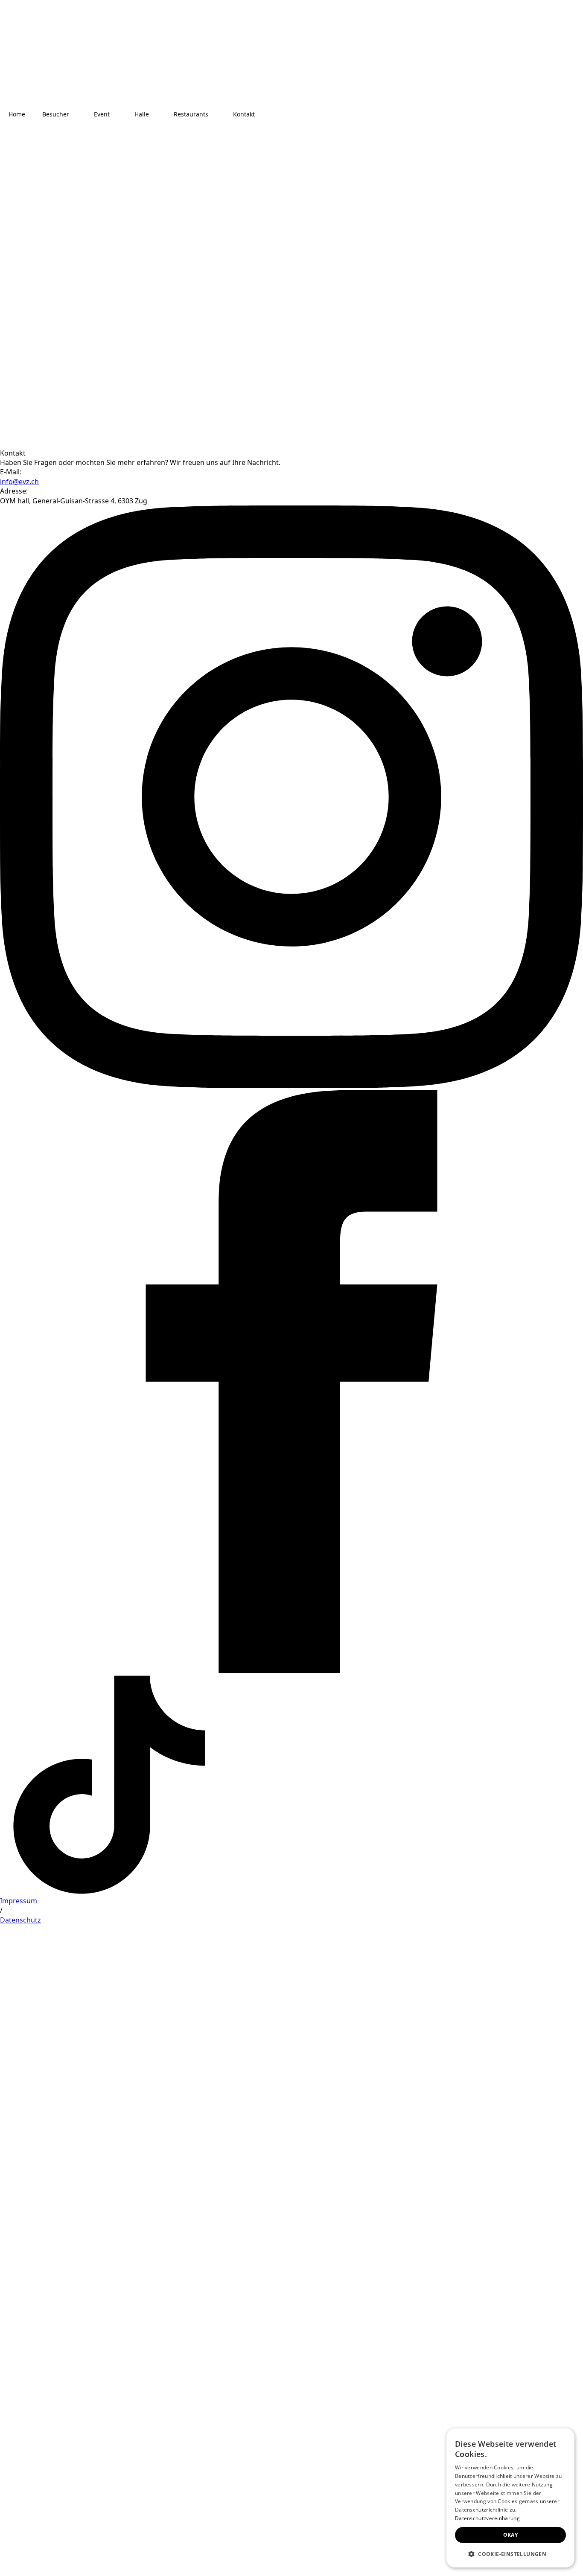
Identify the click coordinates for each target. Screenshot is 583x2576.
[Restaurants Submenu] (216, 114)
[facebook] (291, 1670)
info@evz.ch (19, 482)
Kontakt (244, 114)
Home (17, 114)
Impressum (19, 1901)
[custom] (109, 1891)
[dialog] (510, 2498)
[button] (510, 2554)
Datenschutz (20, 1920)
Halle (142, 114)
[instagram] (291, 1086)
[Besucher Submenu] (77, 114)
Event (102, 114)
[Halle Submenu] (157, 114)
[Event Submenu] (118, 114)
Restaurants (191, 114)
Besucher (56, 114)
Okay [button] (511, 2535)
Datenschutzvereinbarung (487, 2518)
